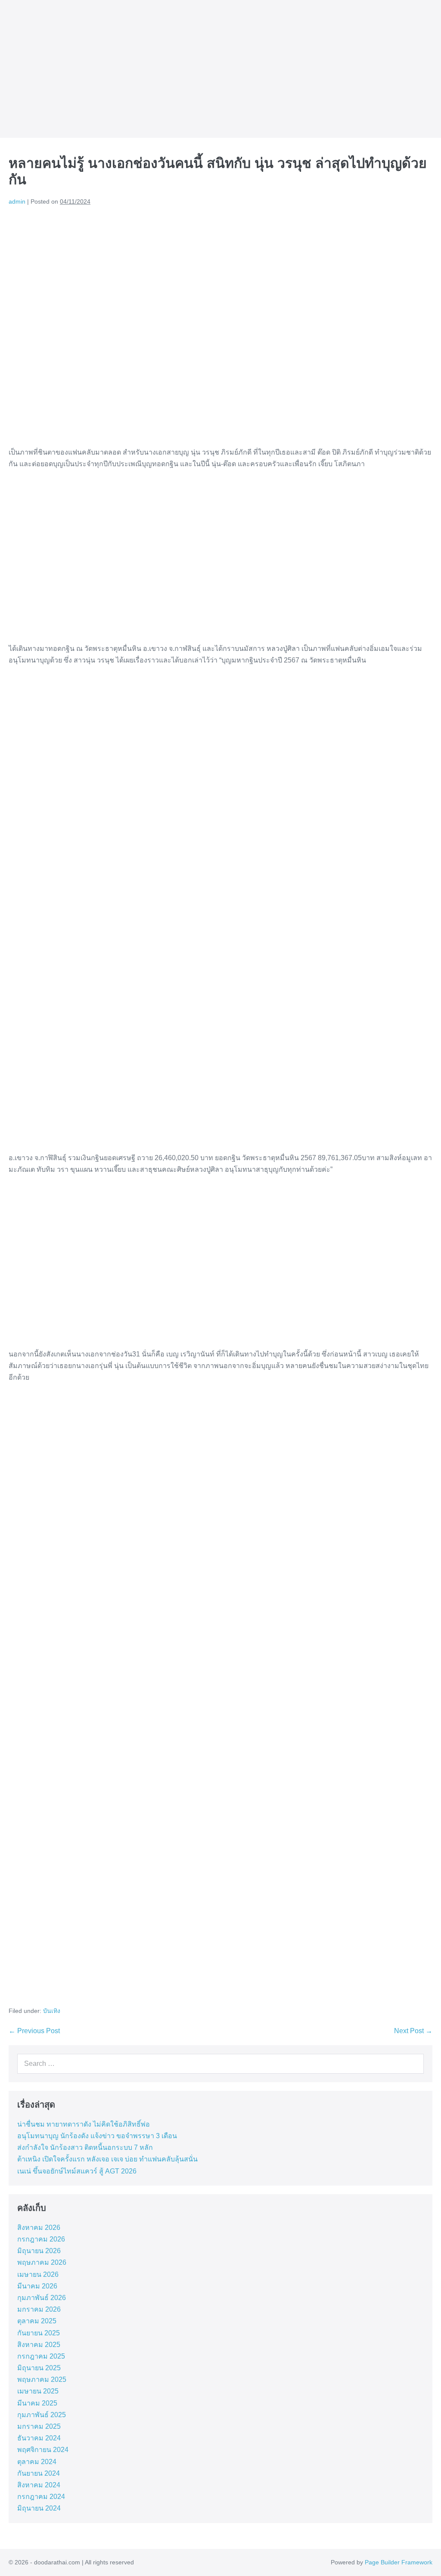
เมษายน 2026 (38, 2274)
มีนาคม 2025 (37, 2403)
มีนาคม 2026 (37, 2286)
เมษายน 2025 (38, 2391)
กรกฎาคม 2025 (41, 2356)
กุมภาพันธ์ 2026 (42, 2298)
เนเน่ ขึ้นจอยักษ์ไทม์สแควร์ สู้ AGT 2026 (77, 2171)
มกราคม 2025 (39, 2426)
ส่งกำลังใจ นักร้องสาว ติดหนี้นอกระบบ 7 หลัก (85, 2147)
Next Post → (413, 2031)
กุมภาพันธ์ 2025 (42, 2415)
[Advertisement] (220, 562)
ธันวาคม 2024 (39, 2438)
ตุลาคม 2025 (37, 2321)
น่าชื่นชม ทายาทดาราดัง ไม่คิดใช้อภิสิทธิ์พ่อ (84, 2124)
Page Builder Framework (399, 2562)
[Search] (415, 2064)
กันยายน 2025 (39, 2333)
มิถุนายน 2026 (39, 2251)
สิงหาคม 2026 (39, 2228)
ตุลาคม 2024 (37, 2462)
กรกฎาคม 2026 (41, 2239)
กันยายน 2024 (39, 2473)
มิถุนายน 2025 (39, 2368)
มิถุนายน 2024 (39, 2508)
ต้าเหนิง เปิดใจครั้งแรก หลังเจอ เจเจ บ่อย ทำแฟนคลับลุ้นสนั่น (107, 2159)
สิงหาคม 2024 (39, 2485)
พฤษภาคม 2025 (42, 2379)
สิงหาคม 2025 (39, 2345)
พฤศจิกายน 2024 (43, 2450)
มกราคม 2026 (39, 2309)
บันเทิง (52, 2011)
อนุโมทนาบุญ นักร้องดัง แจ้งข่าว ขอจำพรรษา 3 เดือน (97, 2136)
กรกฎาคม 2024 (41, 2497)
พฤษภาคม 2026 (42, 2262)
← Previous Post (34, 2031)
